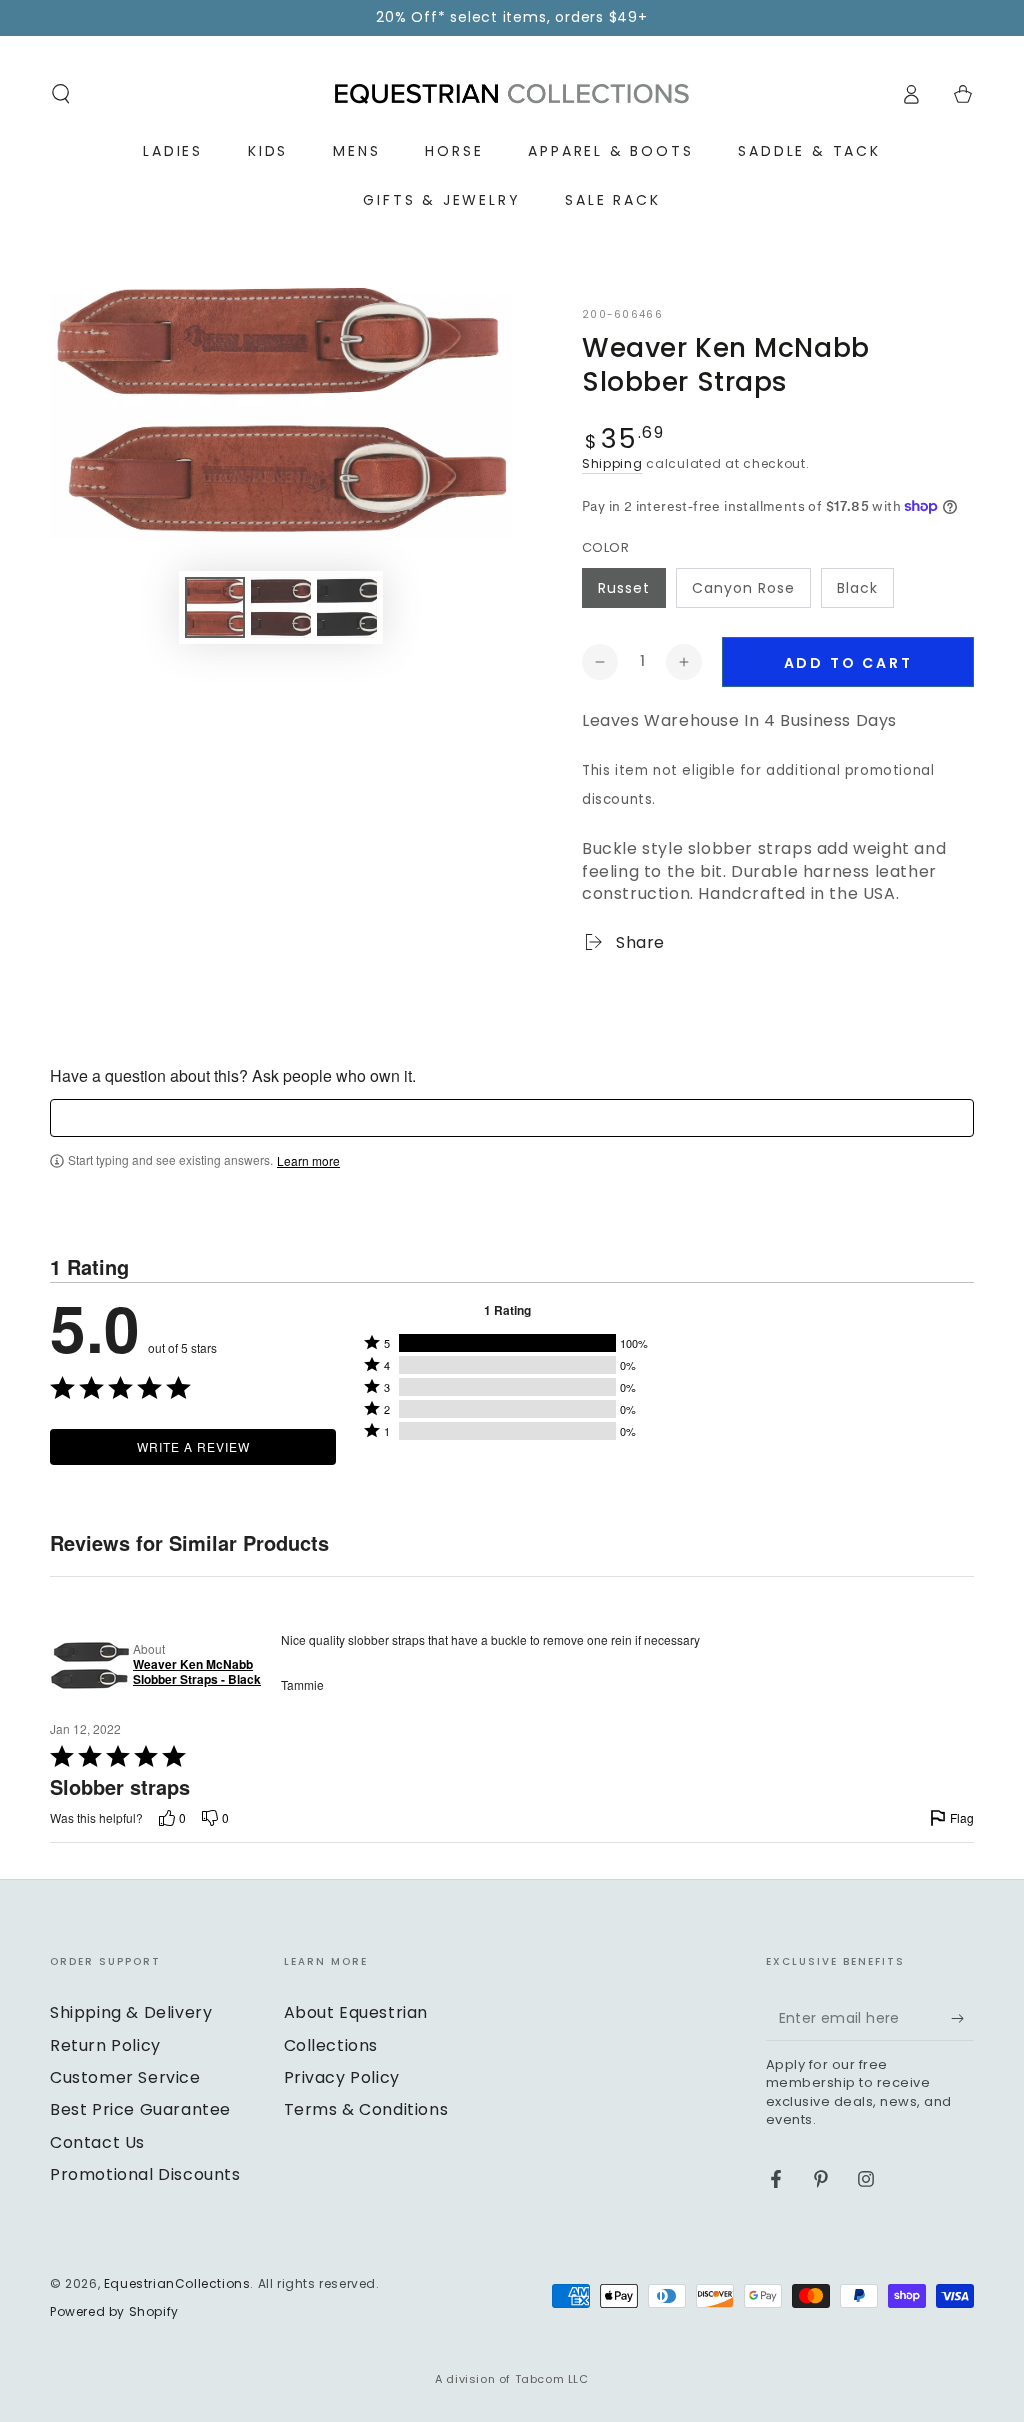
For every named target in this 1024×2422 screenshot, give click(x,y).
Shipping (612, 463)
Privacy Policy (342, 2077)
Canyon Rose (743, 588)
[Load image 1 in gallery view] (215, 607)
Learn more (308, 1161)
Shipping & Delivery (131, 2012)
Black (857, 588)
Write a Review (193, 1446)
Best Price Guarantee (140, 2109)
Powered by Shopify (114, 2312)
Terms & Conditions (366, 2109)
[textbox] (512, 1118)
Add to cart (848, 663)
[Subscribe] (962, 2018)
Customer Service (125, 2077)
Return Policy (105, 2045)
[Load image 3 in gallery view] (347, 607)
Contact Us (97, 2142)
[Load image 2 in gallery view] (281, 607)
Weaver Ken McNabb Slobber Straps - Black (197, 1672)
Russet (624, 588)
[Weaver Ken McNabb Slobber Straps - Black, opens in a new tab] (87, 1665)
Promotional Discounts (145, 2174)
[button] (61, 94)
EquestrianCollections (177, 2283)
